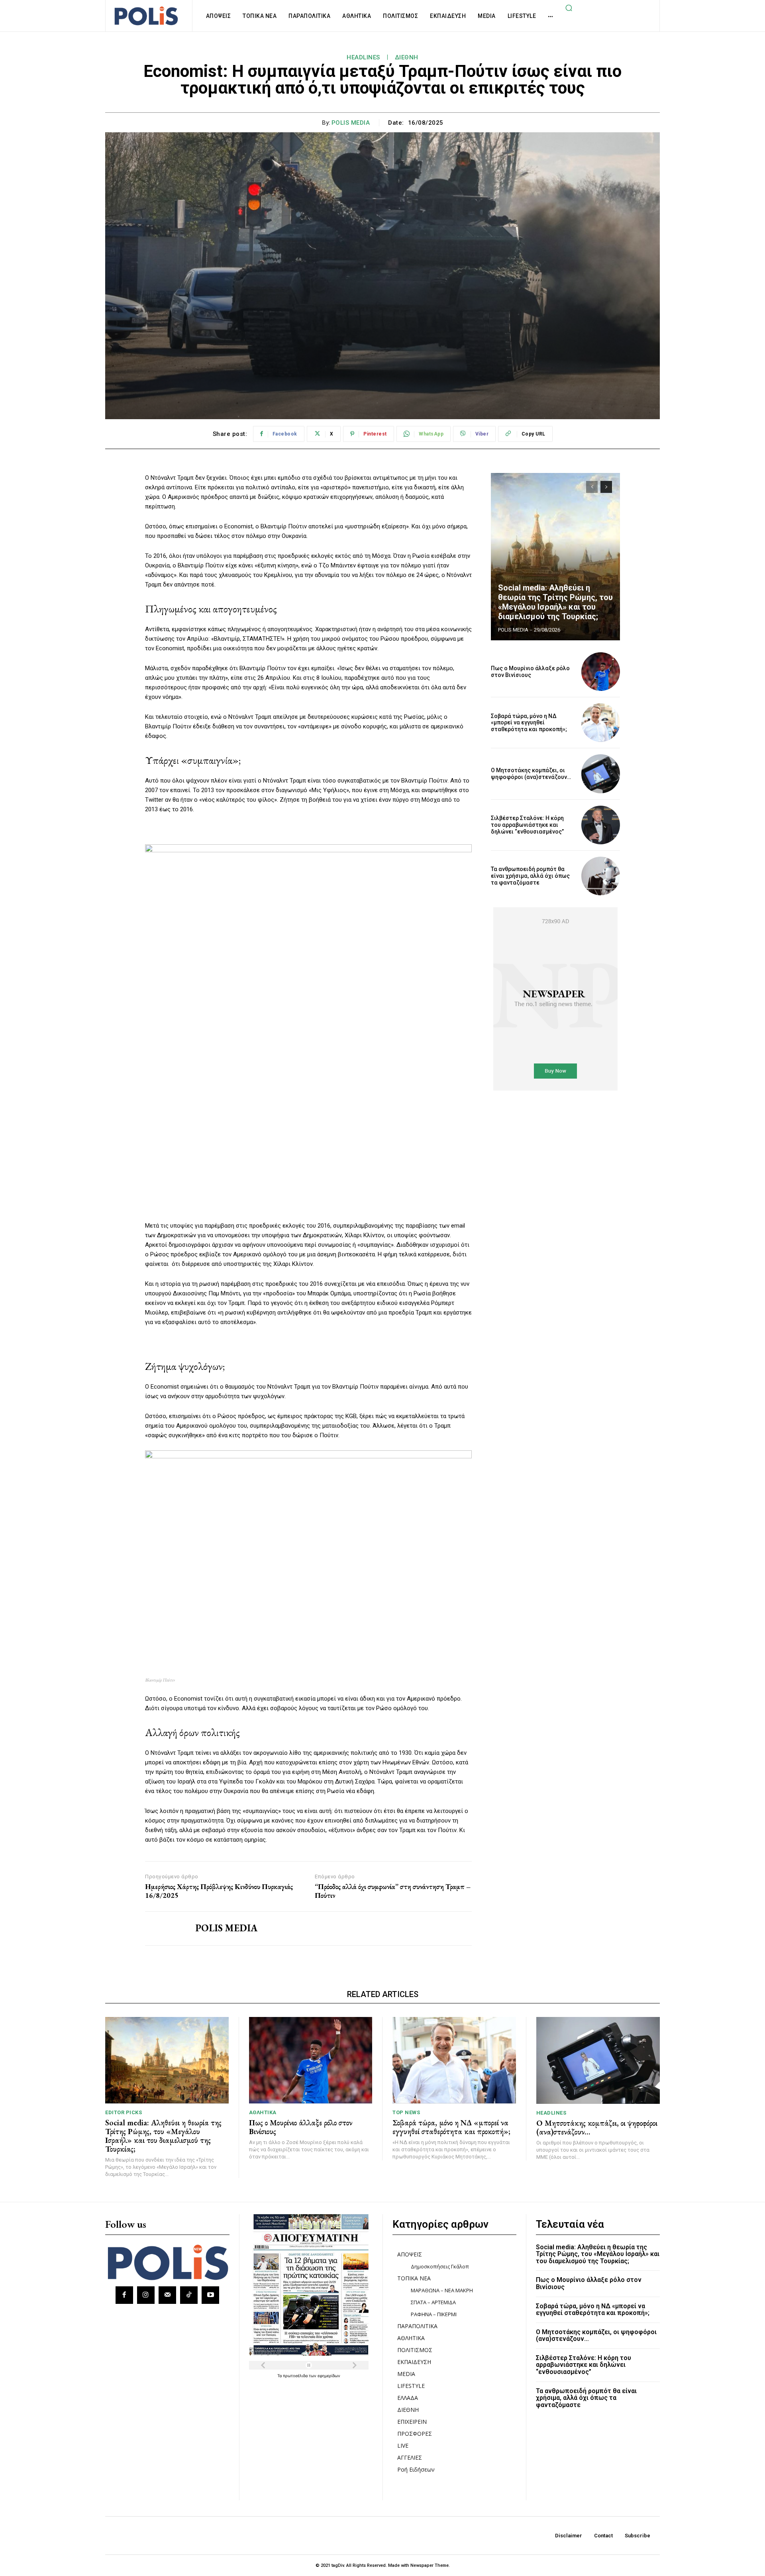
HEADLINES (363, 57)
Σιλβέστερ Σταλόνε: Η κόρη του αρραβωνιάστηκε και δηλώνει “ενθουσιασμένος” (527, 825)
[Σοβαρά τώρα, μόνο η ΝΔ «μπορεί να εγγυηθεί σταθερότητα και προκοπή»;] (601, 723)
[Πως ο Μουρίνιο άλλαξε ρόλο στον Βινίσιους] (601, 672)
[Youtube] (210, 2295)
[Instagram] (146, 2295)
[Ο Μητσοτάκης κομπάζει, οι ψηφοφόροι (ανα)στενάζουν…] (601, 774)
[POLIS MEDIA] (164, 1929)
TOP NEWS (406, 2112)
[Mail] (167, 2295)
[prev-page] (592, 487)
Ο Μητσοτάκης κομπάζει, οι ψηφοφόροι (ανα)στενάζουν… (531, 774)
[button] (569, 8)
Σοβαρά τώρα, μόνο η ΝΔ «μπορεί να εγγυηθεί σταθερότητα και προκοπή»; (529, 723)
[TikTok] (189, 2295)
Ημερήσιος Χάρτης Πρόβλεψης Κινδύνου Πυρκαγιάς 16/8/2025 (219, 1891)
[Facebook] (124, 2295)
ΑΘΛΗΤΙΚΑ (263, 2112)
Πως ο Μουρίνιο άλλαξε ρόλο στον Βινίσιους (530, 672)
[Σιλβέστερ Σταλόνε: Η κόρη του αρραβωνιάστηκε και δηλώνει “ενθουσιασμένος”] (601, 825)
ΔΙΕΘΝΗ (407, 57)
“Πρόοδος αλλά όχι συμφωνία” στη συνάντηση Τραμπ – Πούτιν (393, 1891)
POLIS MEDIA (351, 123)
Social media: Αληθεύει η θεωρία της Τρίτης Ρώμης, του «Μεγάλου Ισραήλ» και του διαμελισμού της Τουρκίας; (555, 602)
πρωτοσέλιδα (296, 2376)
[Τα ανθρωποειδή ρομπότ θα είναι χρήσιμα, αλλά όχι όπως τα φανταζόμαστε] (601, 876)
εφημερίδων (329, 2376)
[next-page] (606, 487)
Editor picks (124, 2112)
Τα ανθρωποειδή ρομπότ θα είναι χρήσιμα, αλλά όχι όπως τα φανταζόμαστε (530, 876)
